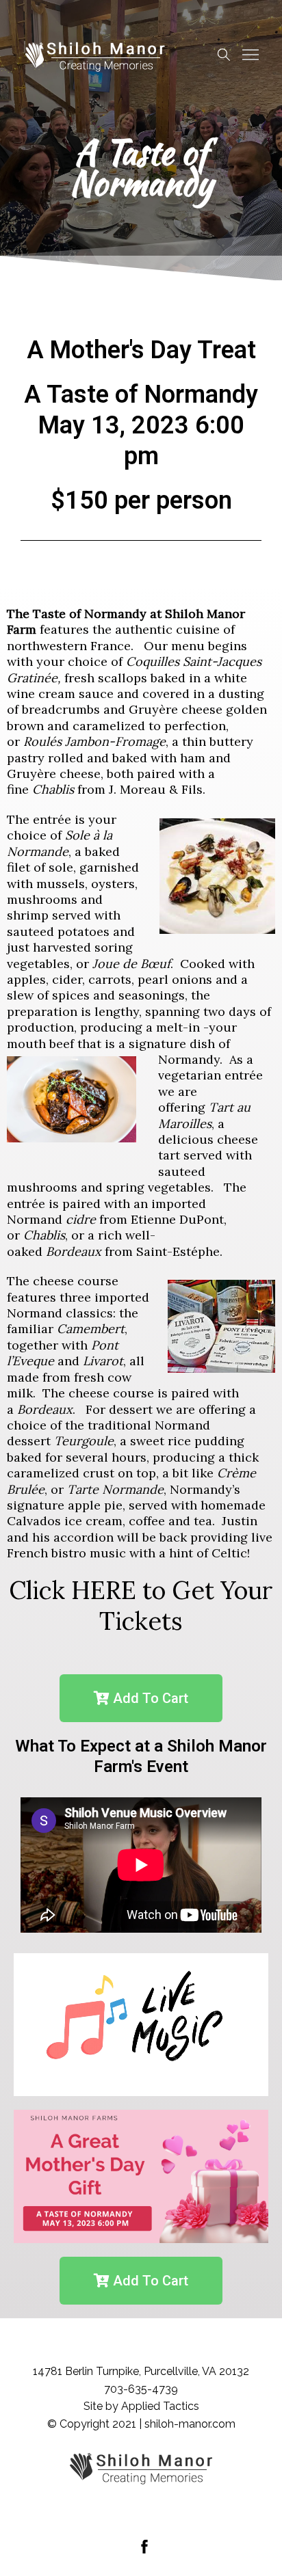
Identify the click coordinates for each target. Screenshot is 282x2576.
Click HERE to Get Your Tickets (141, 1606)
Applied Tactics (160, 2406)
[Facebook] (144, 2547)
